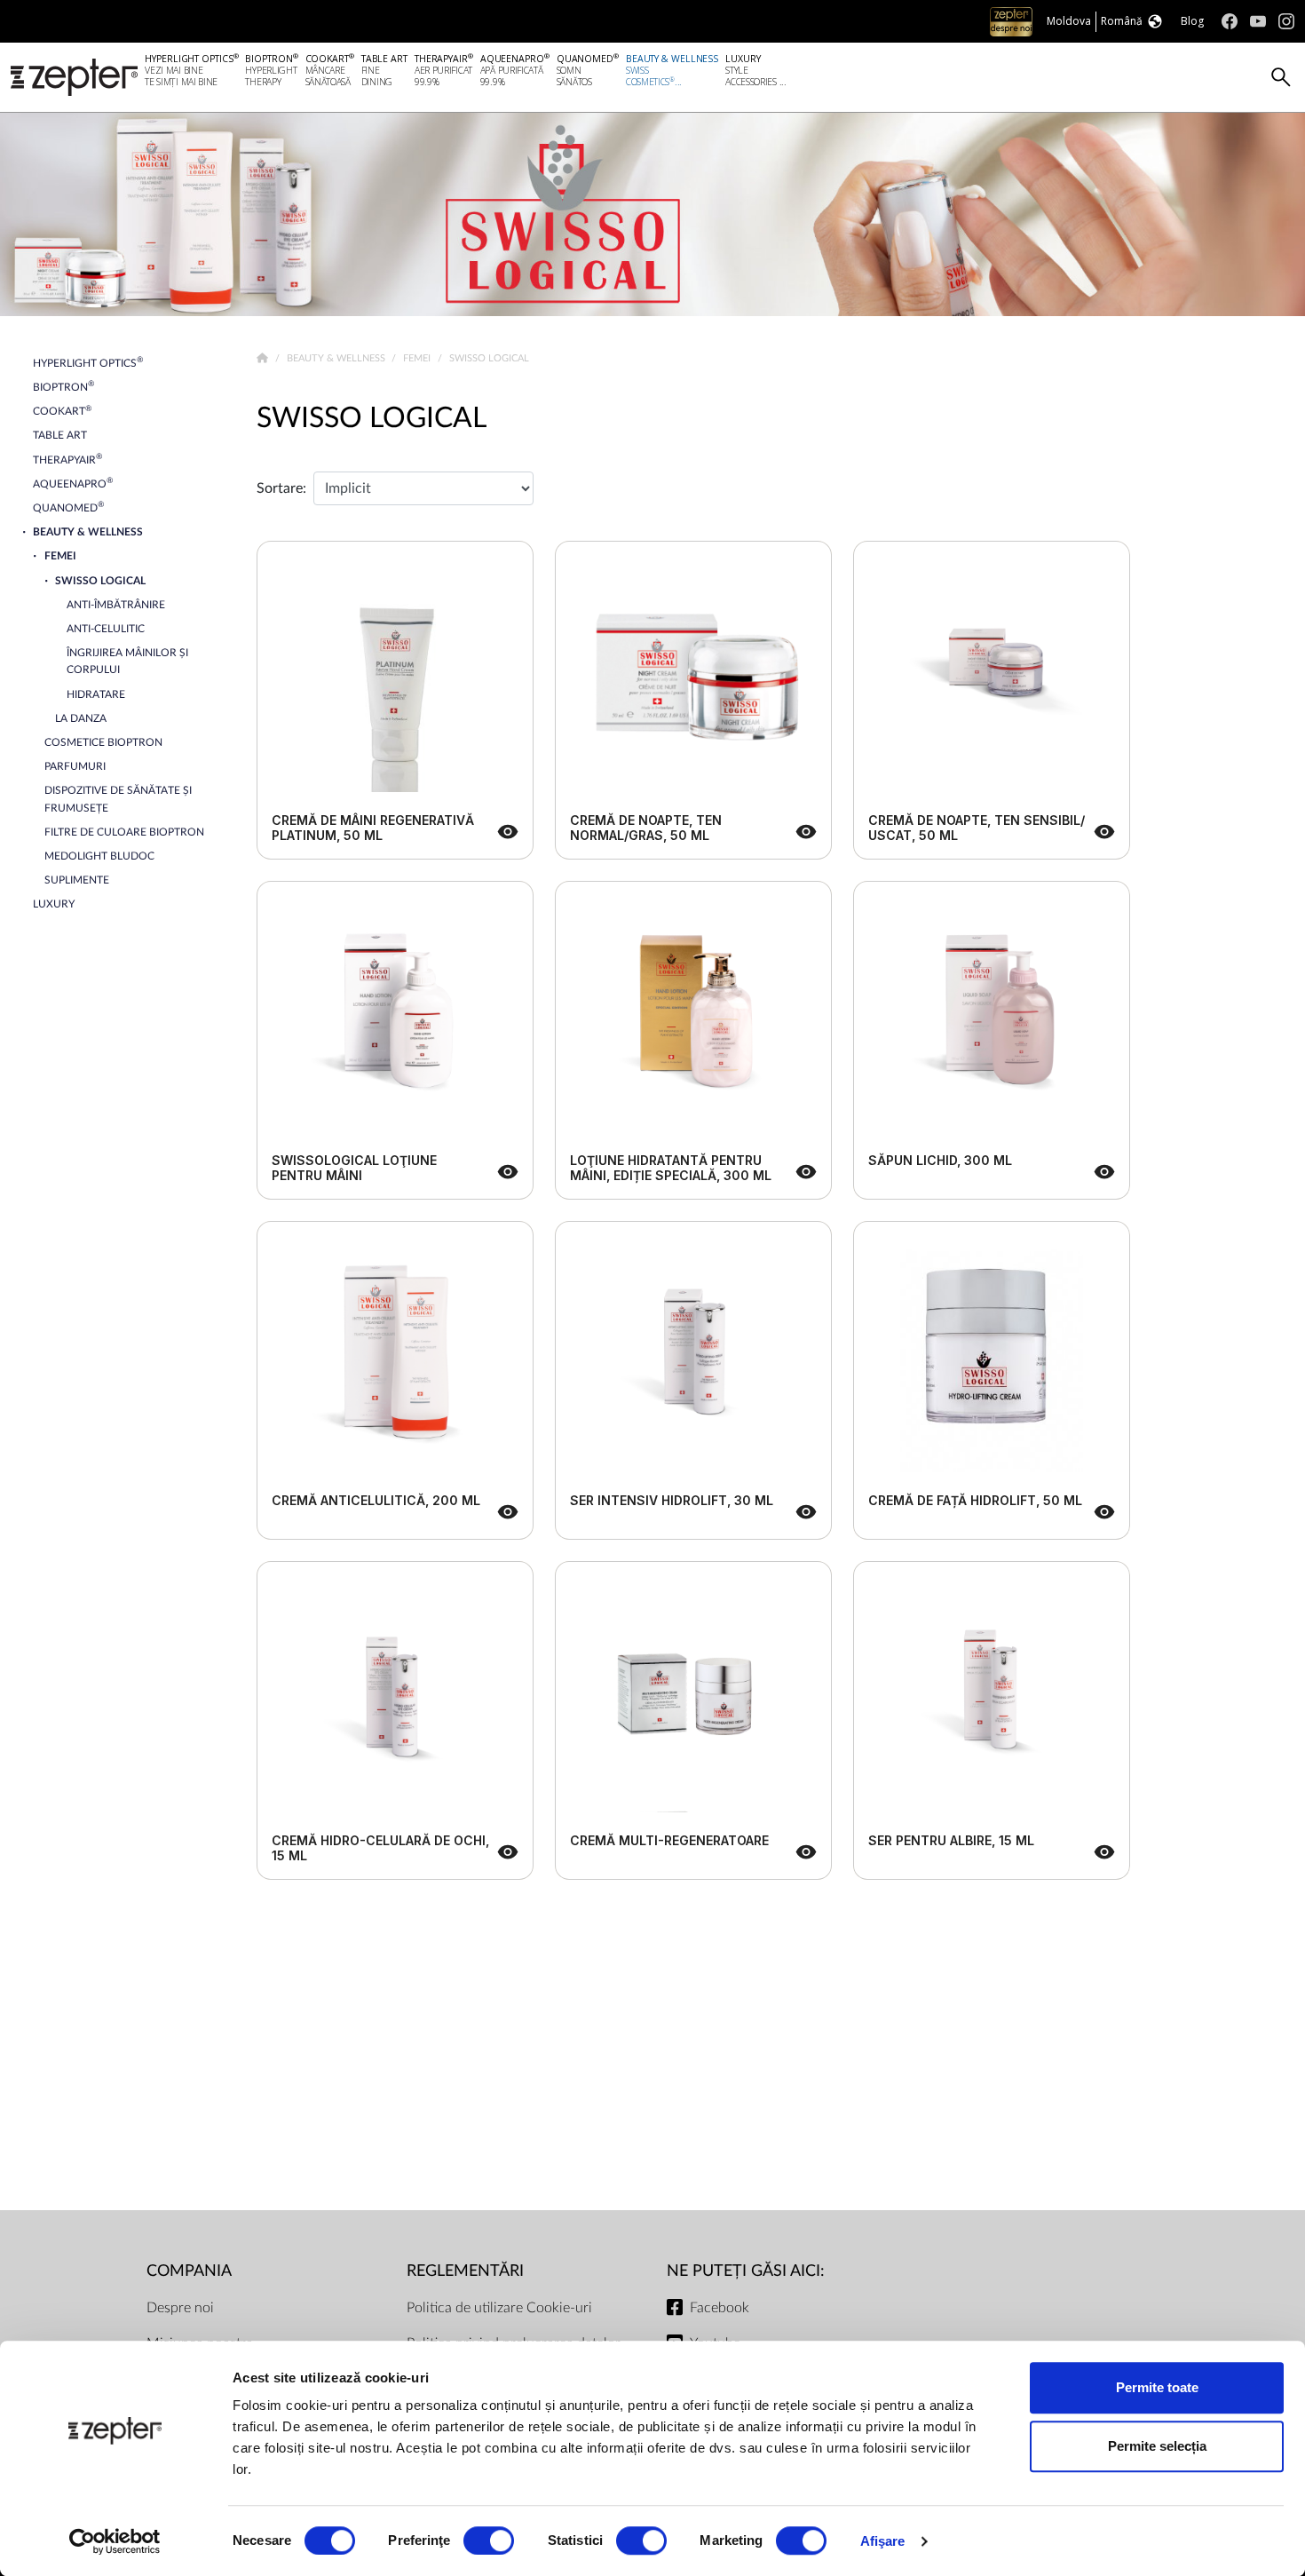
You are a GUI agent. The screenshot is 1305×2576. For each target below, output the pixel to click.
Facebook (720, 2308)
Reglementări (465, 2271)
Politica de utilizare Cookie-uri (499, 2308)
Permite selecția (1157, 2446)
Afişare (883, 2541)
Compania (189, 2271)
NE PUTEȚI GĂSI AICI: (746, 2271)
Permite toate (1157, 2387)
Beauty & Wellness (337, 358)
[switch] (489, 2540)
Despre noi (180, 2308)
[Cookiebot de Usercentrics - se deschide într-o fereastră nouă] (115, 2541)
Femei (418, 358)
